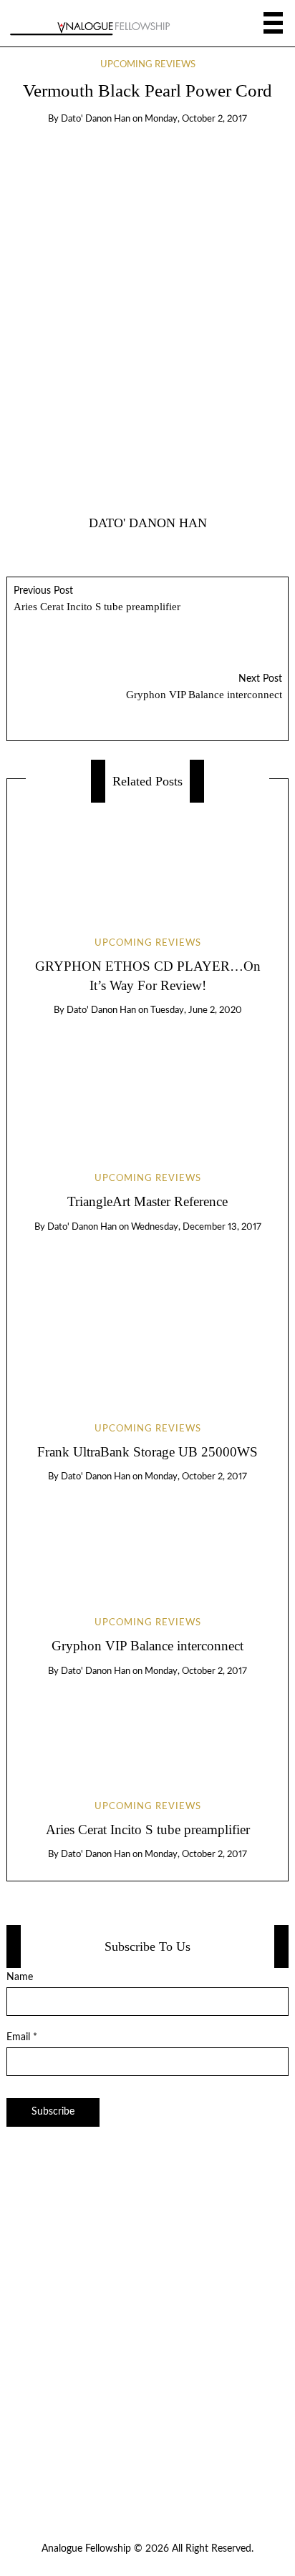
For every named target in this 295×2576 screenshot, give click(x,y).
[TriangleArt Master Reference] (147, 1082)
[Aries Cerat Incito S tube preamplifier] (147, 1726)
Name (20, 1977)
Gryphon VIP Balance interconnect (204, 687)
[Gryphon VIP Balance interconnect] (147, 1537)
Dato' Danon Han (96, 119)
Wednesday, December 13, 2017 (196, 1227)
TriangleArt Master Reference (147, 1201)
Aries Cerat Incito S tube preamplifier (97, 599)
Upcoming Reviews (148, 65)
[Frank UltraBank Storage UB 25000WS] (147, 1315)
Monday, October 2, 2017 (196, 119)
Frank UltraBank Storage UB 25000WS (147, 1452)
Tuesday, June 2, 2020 (196, 1010)
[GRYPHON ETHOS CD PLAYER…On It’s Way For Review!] (147, 857)
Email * (22, 2037)
